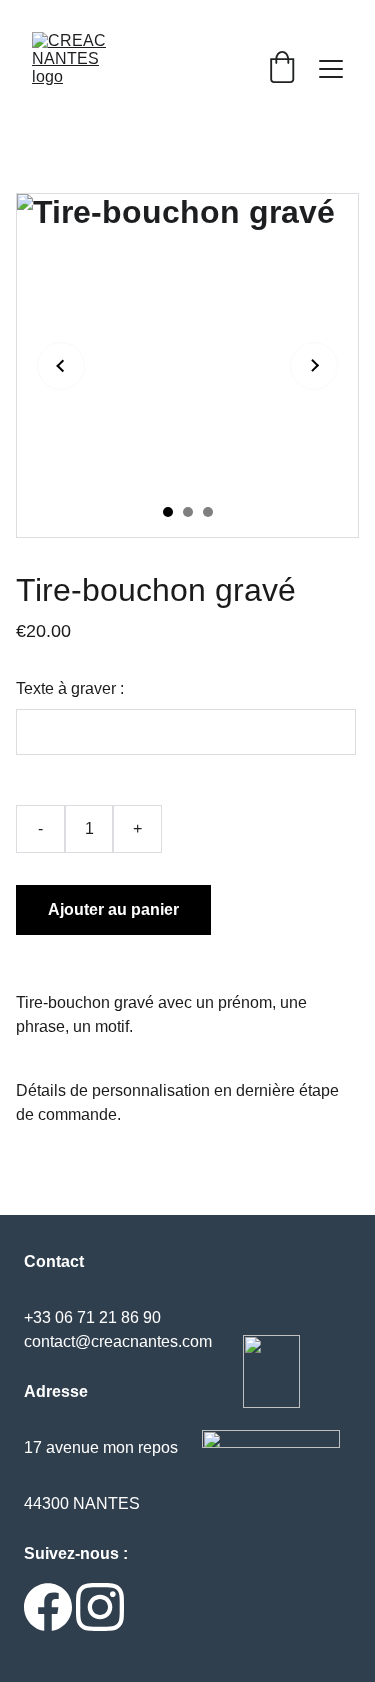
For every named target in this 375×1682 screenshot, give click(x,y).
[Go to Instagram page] (100, 1607)
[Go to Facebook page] (48, 1607)
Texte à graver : (70, 688)
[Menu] (331, 69)
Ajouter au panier (113, 909)
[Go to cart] (282, 69)
